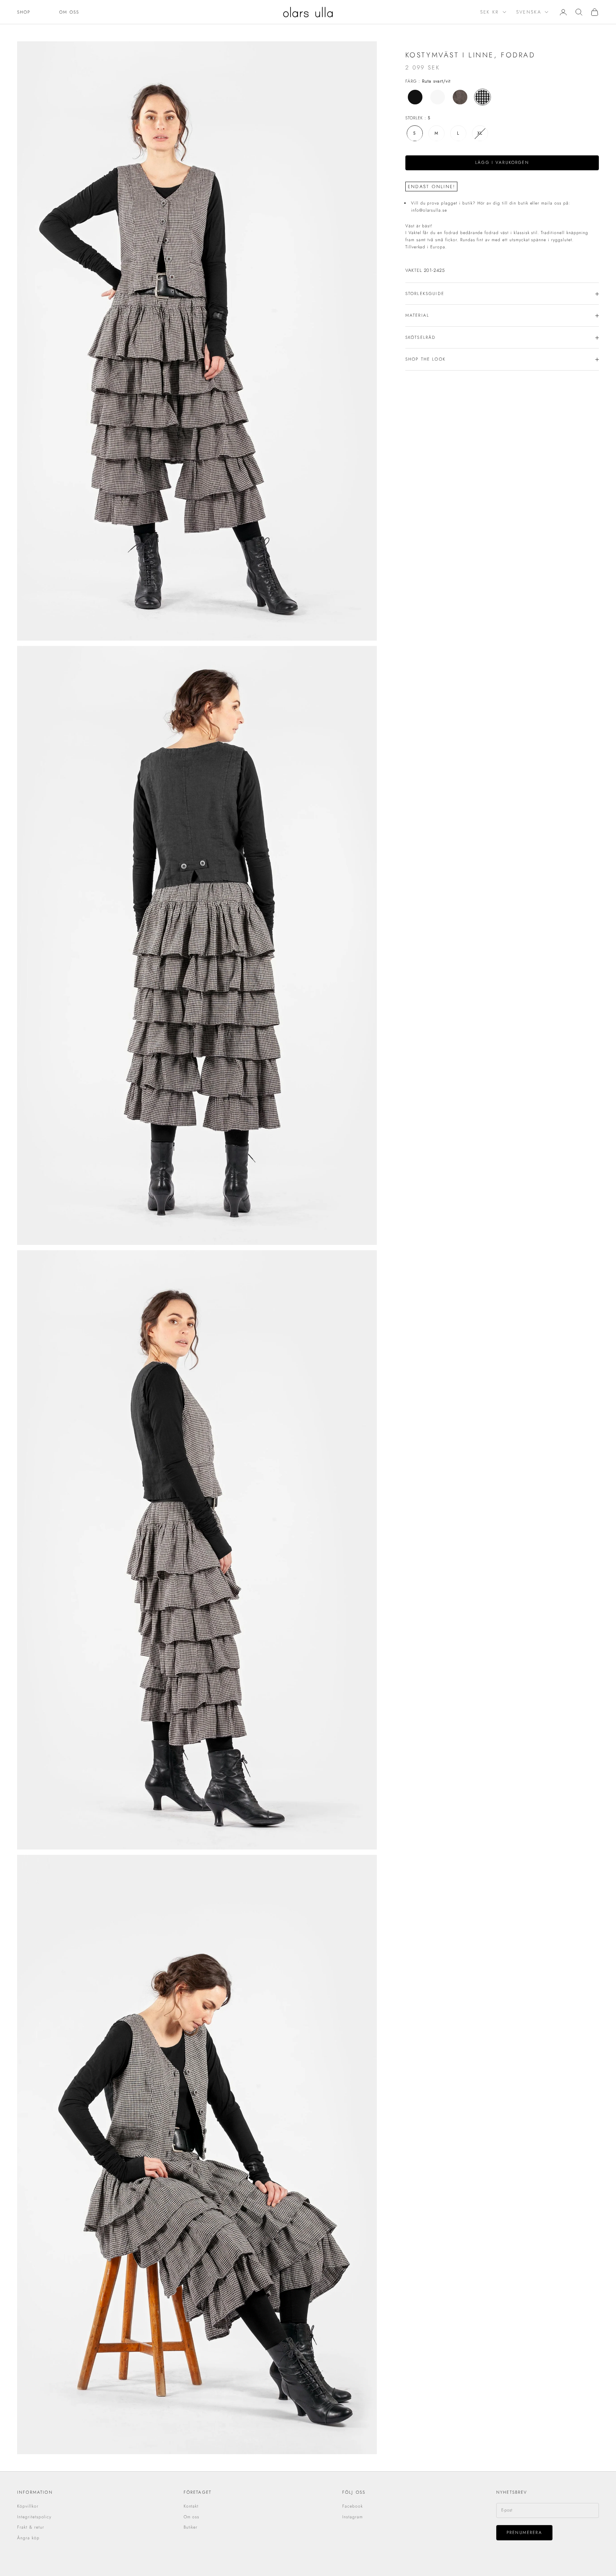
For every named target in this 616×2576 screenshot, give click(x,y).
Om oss (69, 12)
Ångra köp (28, 2538)
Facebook (353, 2506)
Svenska (529, 12)
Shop (24, 12)
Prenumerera (524, 2533)
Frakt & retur (30, 2527)
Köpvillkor (28, 2506)
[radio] (414, 97)
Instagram (353, 2517)
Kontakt (191, 2506)
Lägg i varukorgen (502, 163)
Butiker (191, 2527)
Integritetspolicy (34, 2517)
